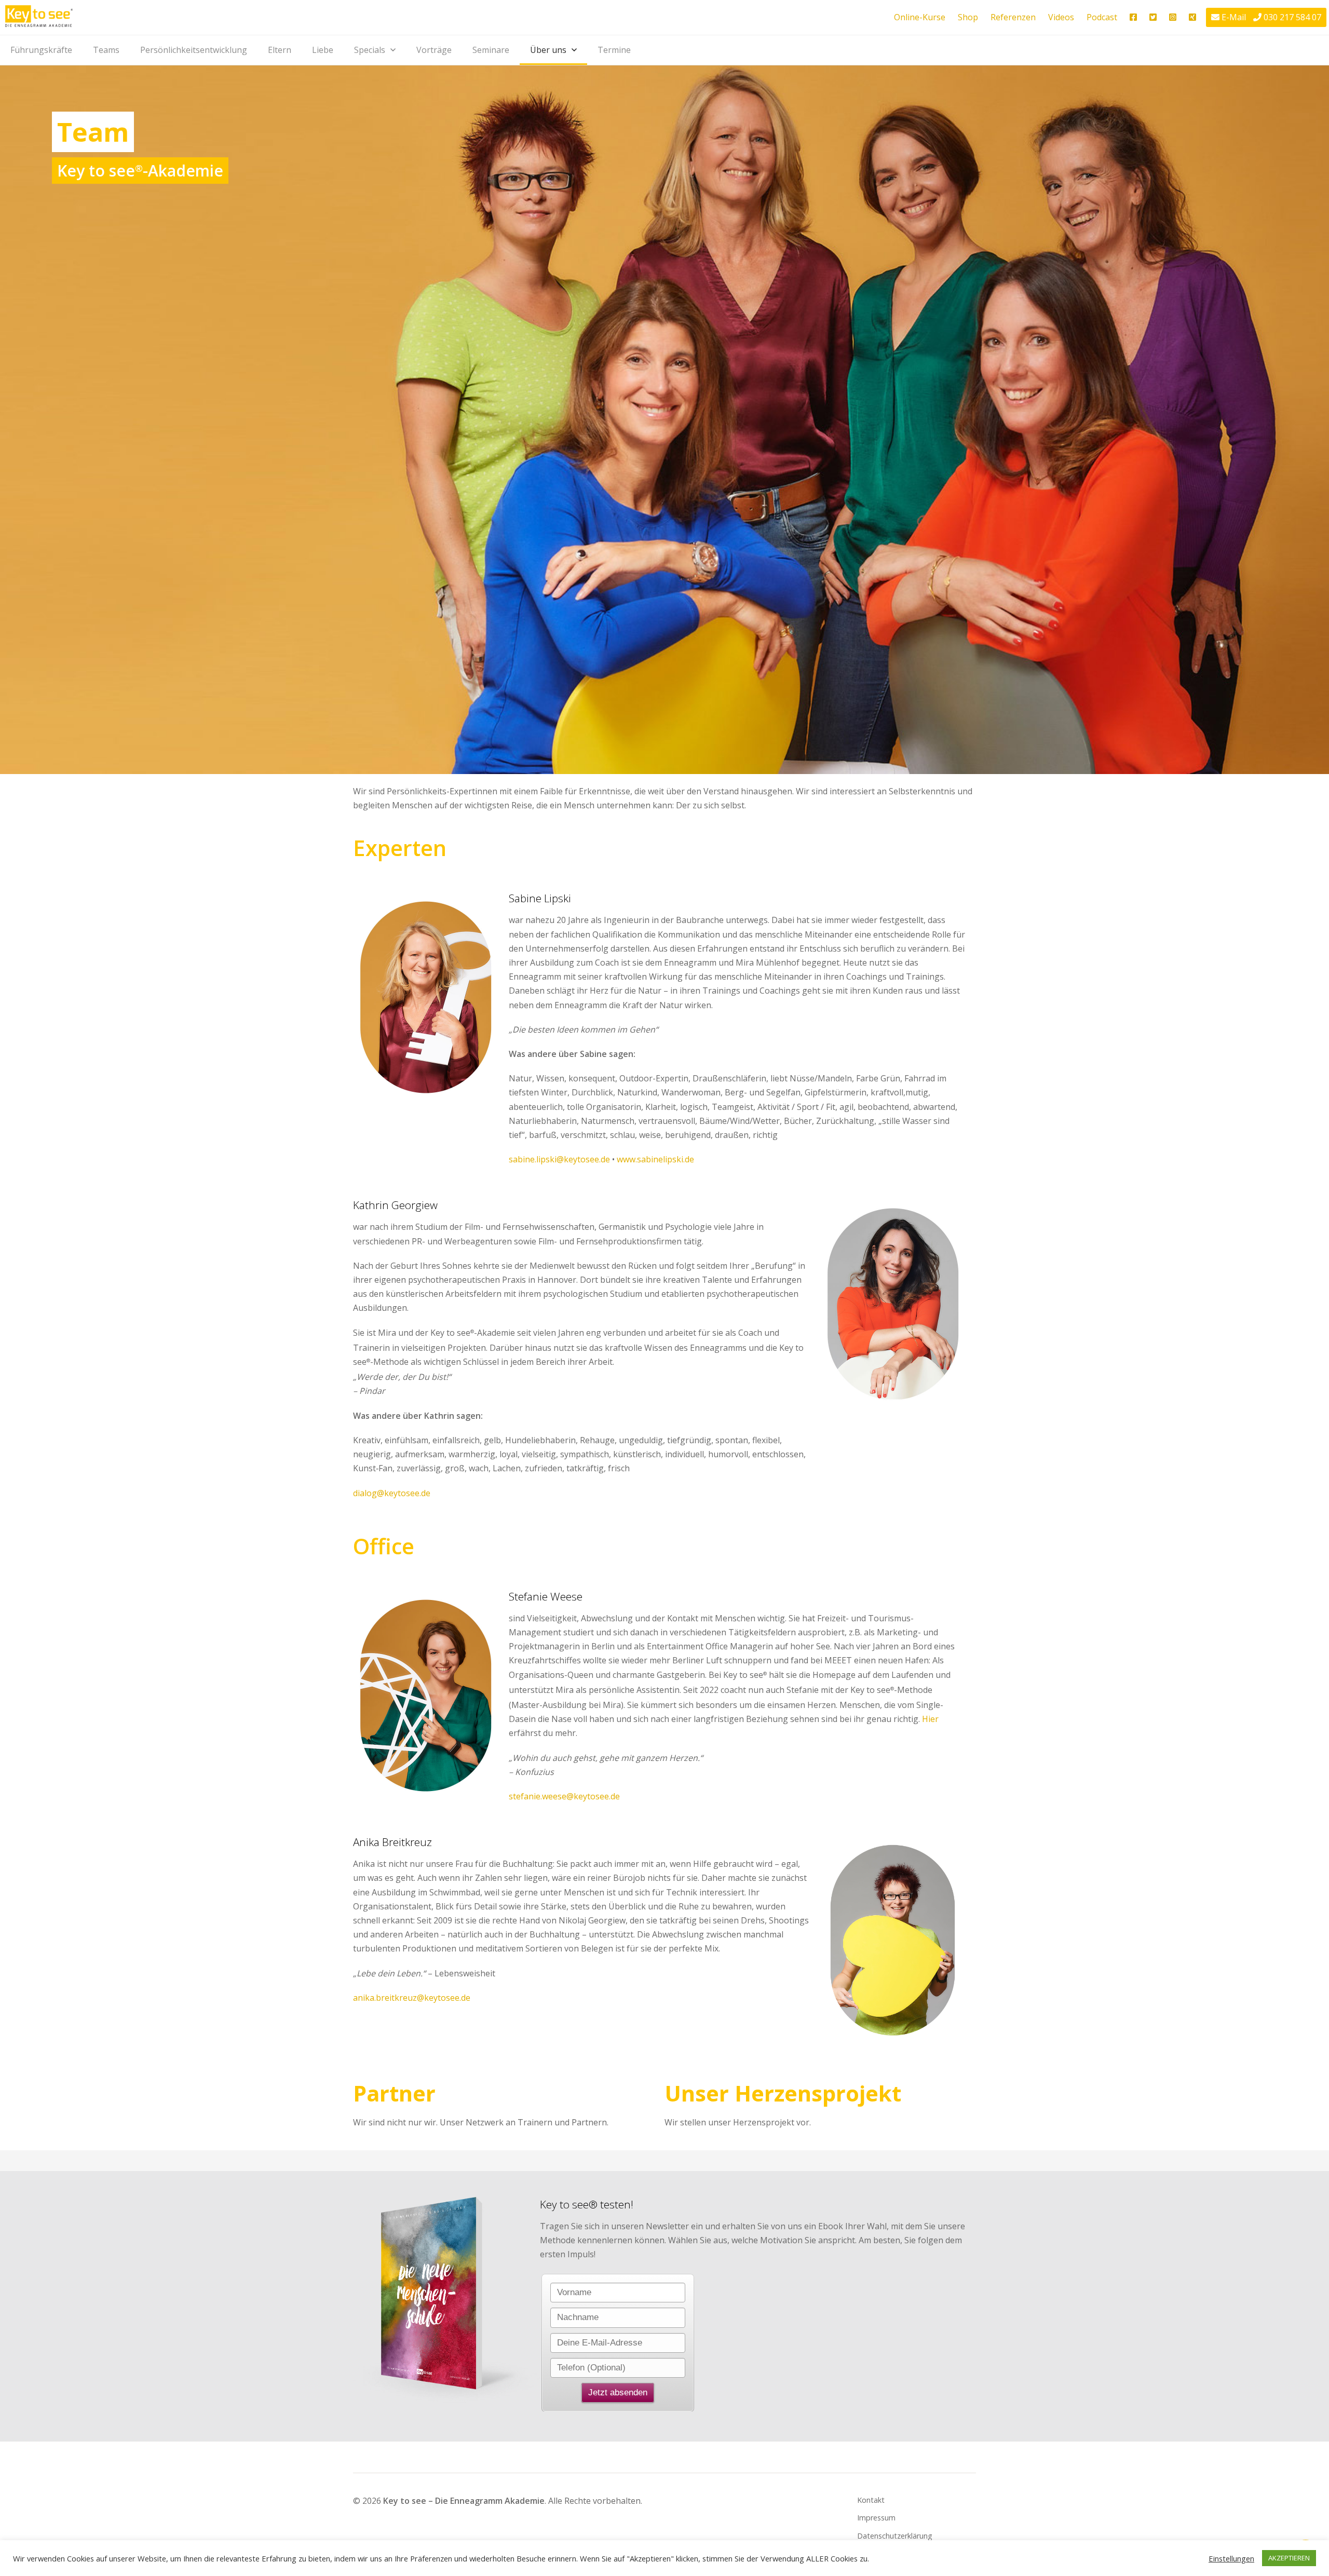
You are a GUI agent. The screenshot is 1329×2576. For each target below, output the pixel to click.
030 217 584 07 (1292, 17)
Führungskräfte (41, 50)
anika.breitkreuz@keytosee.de (412, 1998)
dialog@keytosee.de (392, 1493)
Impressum (876, 2518)
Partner (394, 2093)
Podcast (1102, 17)
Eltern (280, 50)
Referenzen (1013, 17)
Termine (614, 50)
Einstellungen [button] (1231, 2558)
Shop (968, 17)
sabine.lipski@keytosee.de (559, 1159)
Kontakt (871, 2500)
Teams (106, 50)
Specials (370, 50)
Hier (930, 1719)
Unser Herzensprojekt (783, 2093)
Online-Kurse (920, 17)
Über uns (548, 50)
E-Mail (1234, 17)
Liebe (323, 50)
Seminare (491, 50)
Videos (1061, 17)
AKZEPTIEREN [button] (1289, 2558)
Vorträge (434, 50)
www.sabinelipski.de (655, 1159)
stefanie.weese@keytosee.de (564, 1796)
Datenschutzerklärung (895, 2536)
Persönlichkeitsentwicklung (194, 50)
